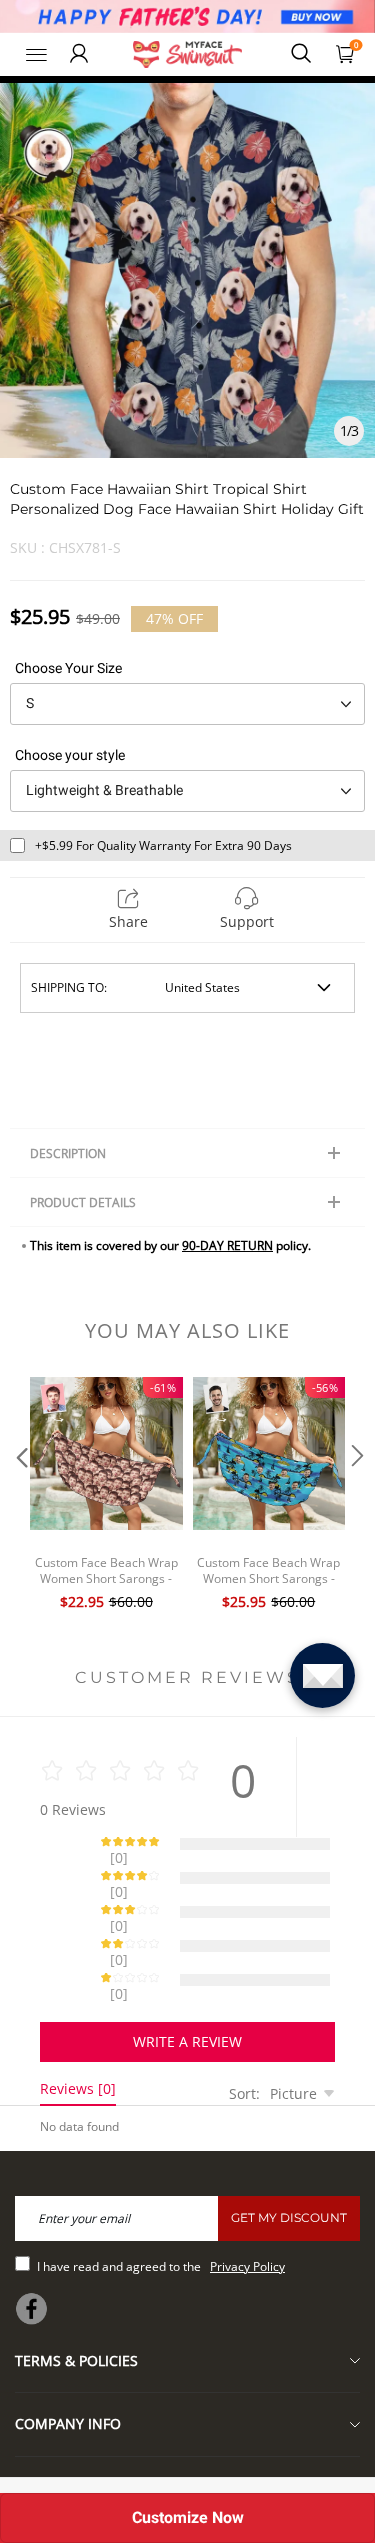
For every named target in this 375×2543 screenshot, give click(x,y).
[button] (20, 1496)
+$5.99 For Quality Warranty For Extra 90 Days (163, 845)
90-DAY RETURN (227, 1245)
